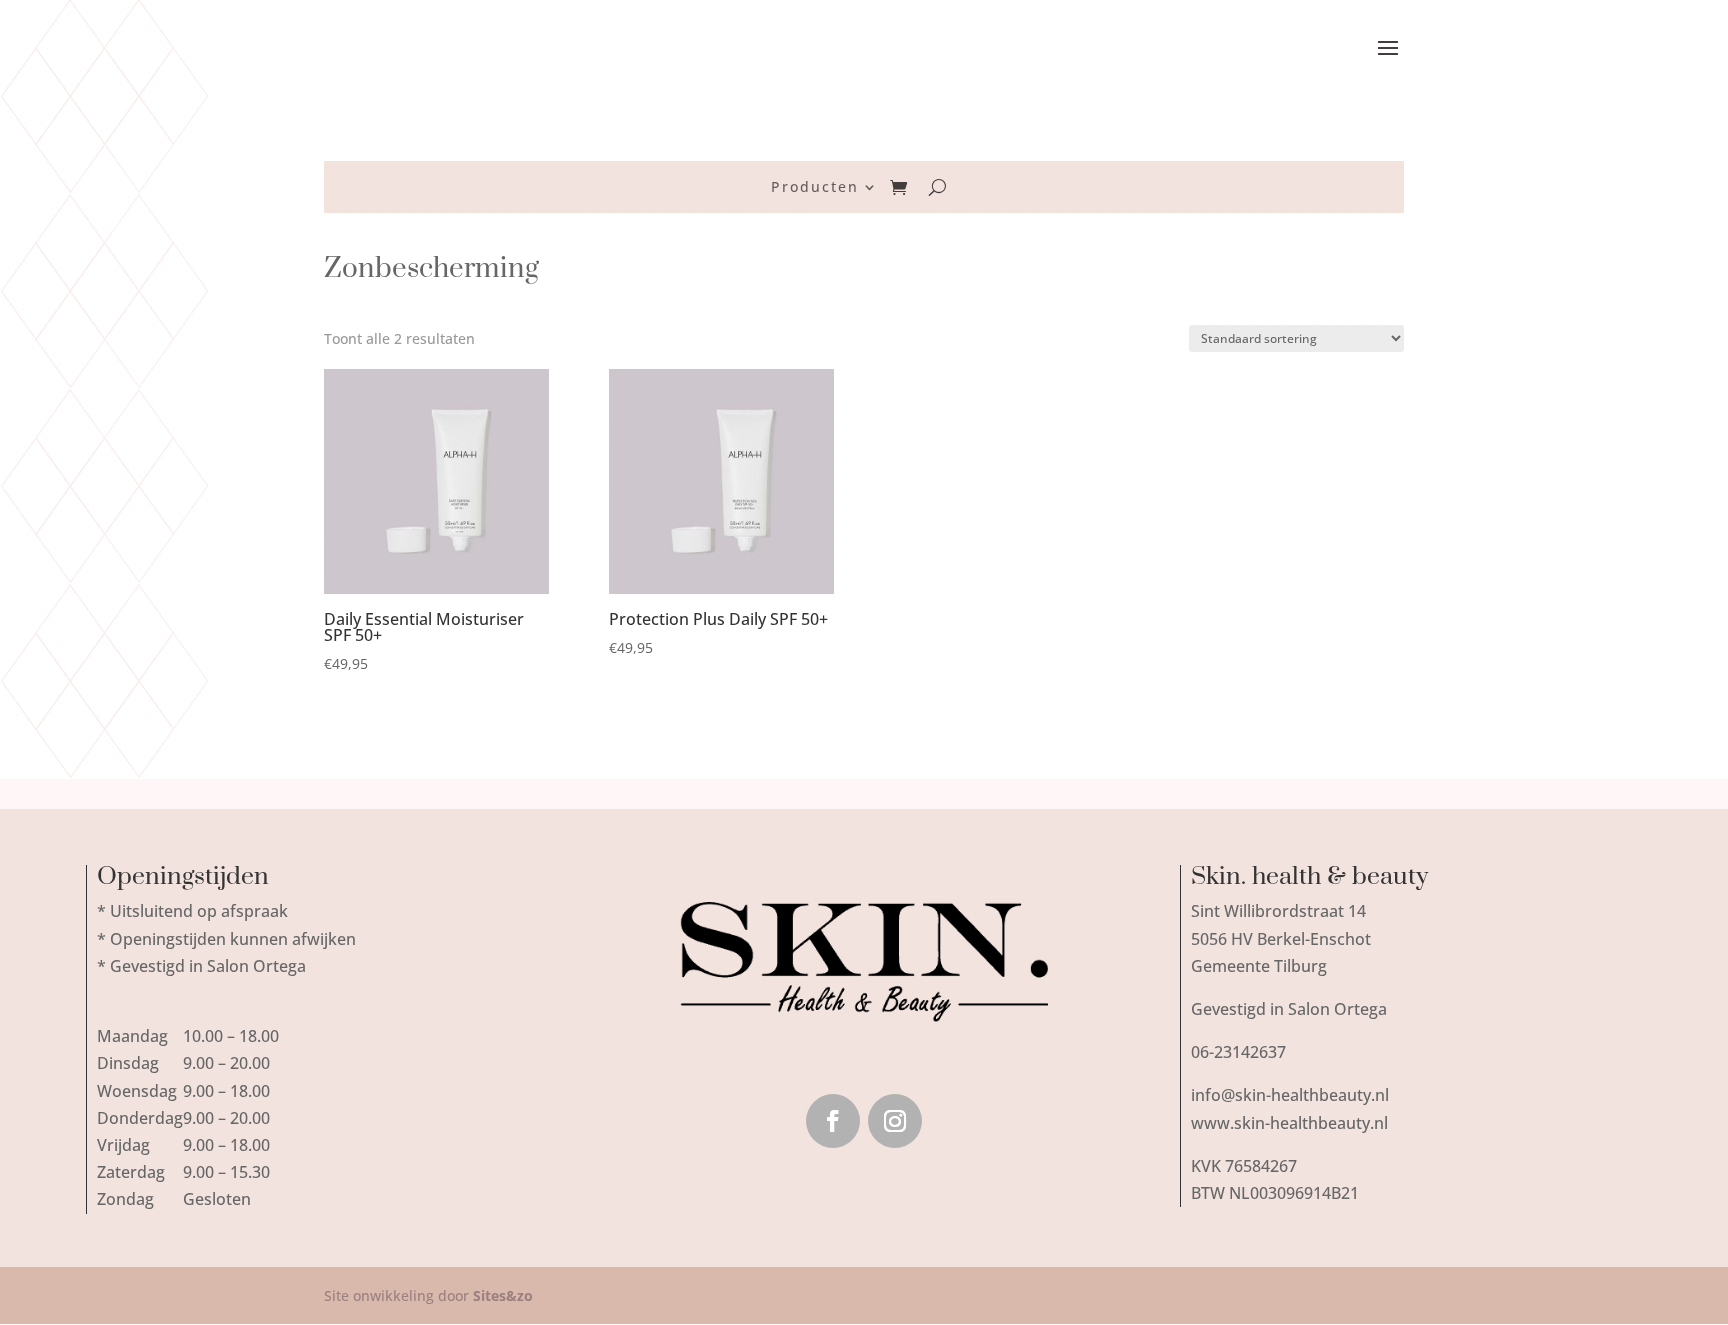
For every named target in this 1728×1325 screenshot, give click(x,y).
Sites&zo (503, 1295)
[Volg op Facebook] (833, 1121)
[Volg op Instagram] (895, 1121)
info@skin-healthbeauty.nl (1290, 1095)
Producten (815, 188)
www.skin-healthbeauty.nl (1289, 1123)
